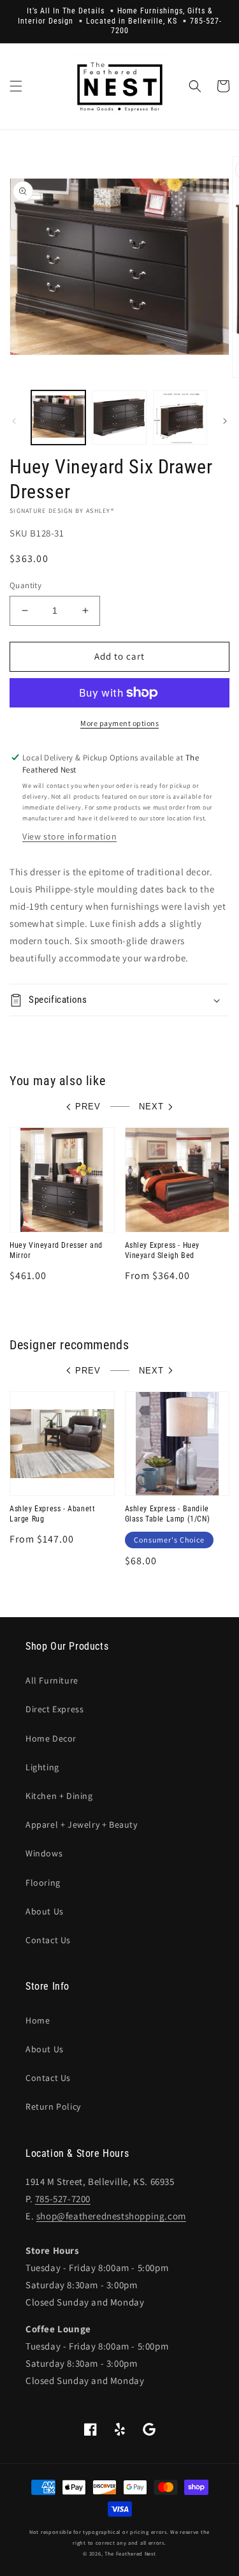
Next (151, 1107)
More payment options (119, 723)
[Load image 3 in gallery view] (180, 418)
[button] (16, 86)
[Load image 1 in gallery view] (58, 418)
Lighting (42, 1767)
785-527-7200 (63, 2199)
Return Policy (53, 2106)
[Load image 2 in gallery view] (119, 418)
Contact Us (48, 1940)
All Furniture (52, 1680)
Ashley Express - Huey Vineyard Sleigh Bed (163, 1250)
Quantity (25, 585)
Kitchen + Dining (59, 1796)
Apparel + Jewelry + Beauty (82, 1825)
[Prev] (14, 421)
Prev (88, 1107)
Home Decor (51, 1738)
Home (38, 2020)
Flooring (43, 1883)
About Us (45, 1911)
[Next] (225, 421)
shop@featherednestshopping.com (111, 2216)
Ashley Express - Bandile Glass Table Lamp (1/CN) (168, 1514)
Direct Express (54, 1709)
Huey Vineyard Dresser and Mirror (56, 1250)
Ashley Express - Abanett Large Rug (52, 1514)
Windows (44, 1853)
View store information (69, 836)
